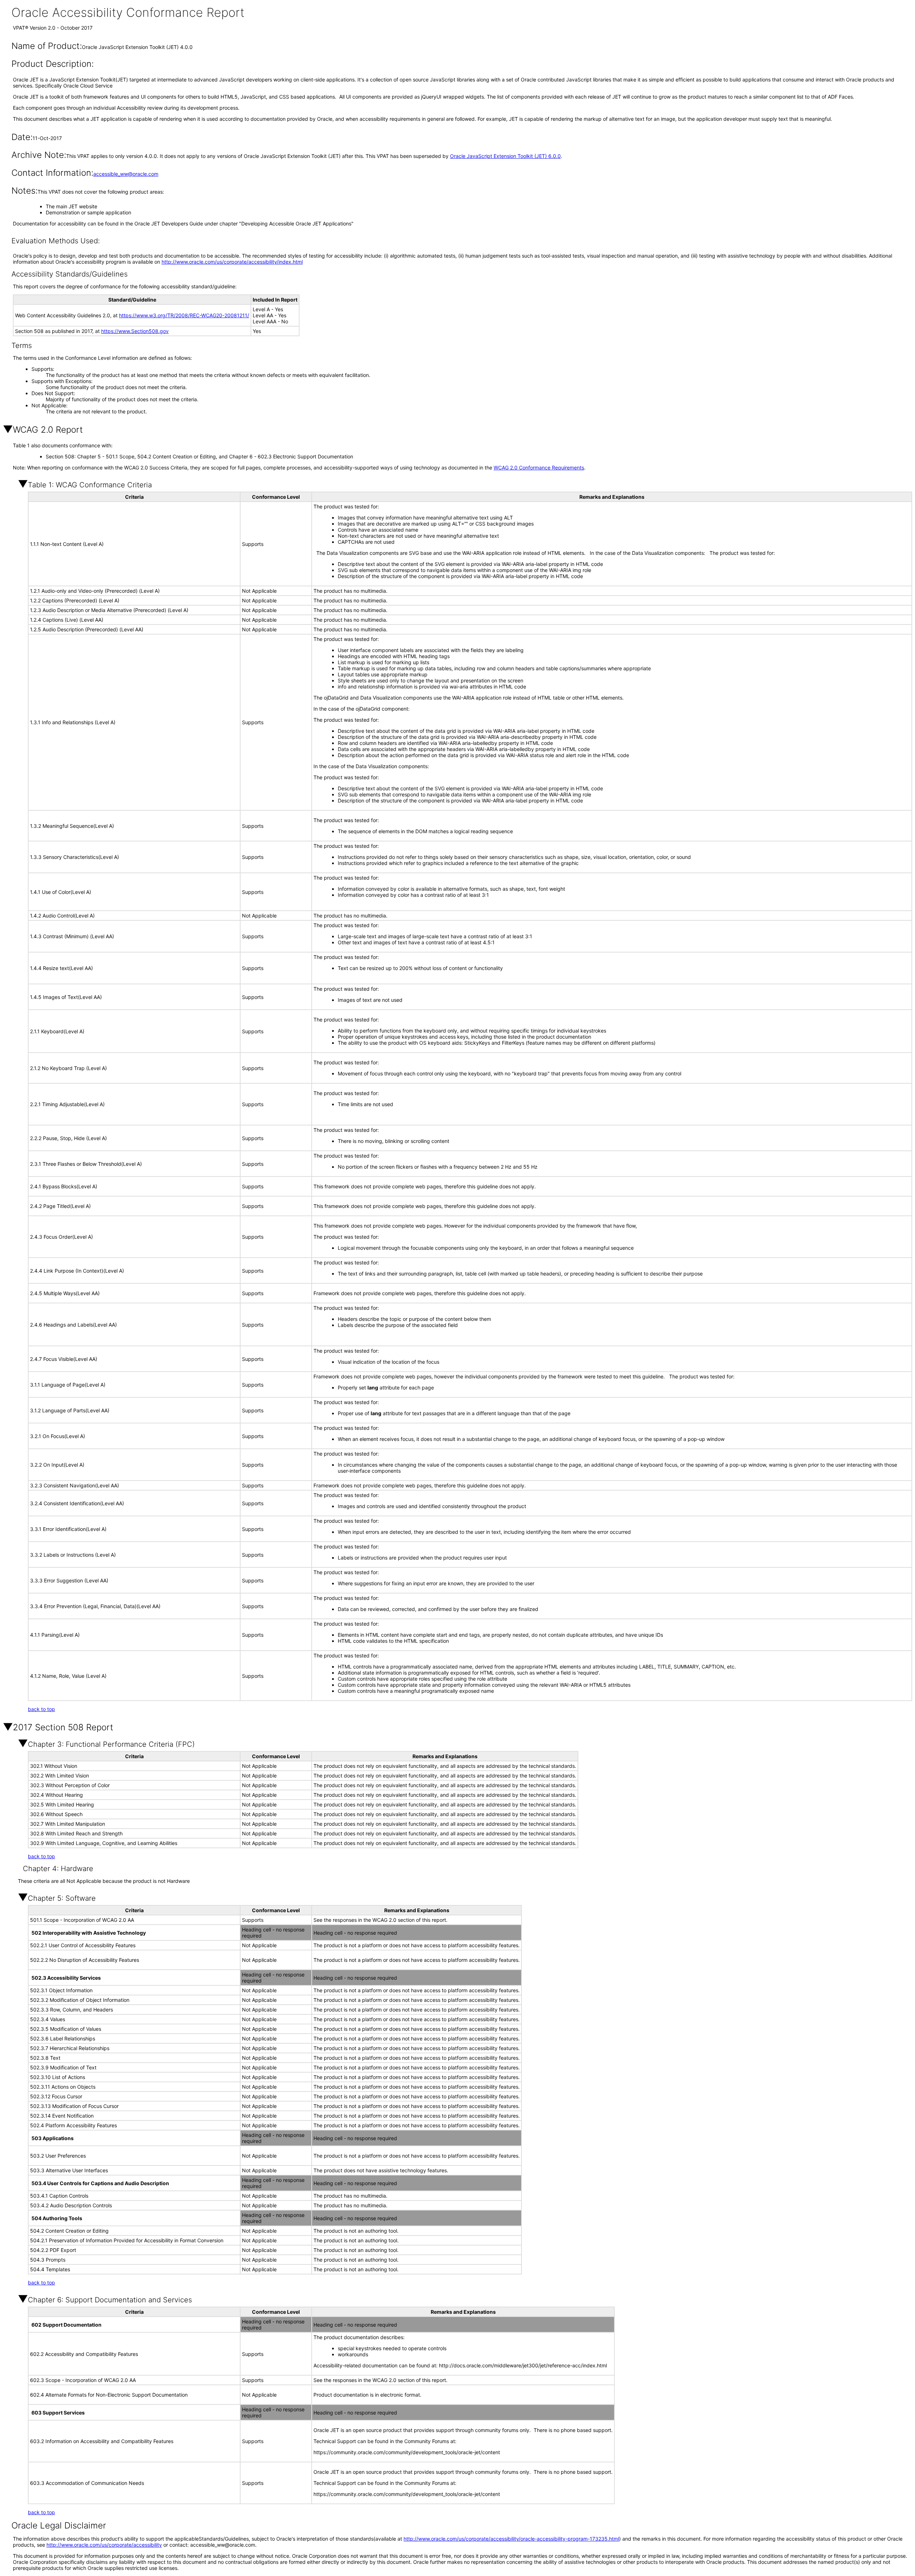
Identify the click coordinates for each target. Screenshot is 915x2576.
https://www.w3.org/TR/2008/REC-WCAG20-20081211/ (184, 315)
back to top (41, 1709)
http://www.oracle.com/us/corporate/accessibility (104, 2545)
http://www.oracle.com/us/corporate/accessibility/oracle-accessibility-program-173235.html (511, 2539)
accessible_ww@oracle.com (126, 174)
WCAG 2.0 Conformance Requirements (539, 468)
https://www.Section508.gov (135, 331)
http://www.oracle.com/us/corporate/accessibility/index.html (232, 262)
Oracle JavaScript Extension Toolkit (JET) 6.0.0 (505, 156)
